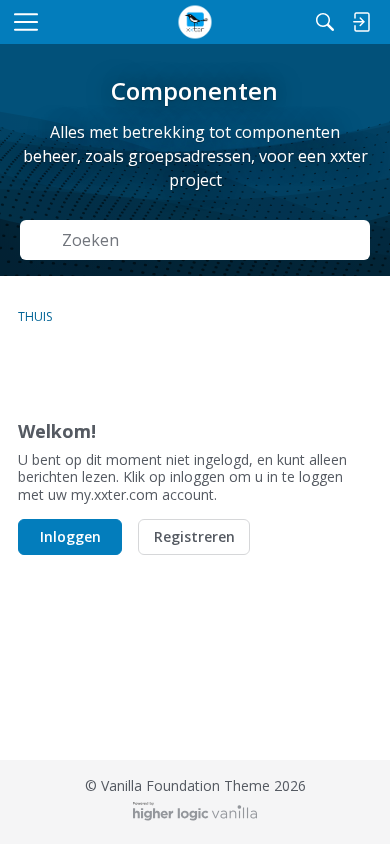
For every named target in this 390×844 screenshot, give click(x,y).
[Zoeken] (325, 22)
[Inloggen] (361, 22)
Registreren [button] (194, 536)
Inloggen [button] (70, 536)
